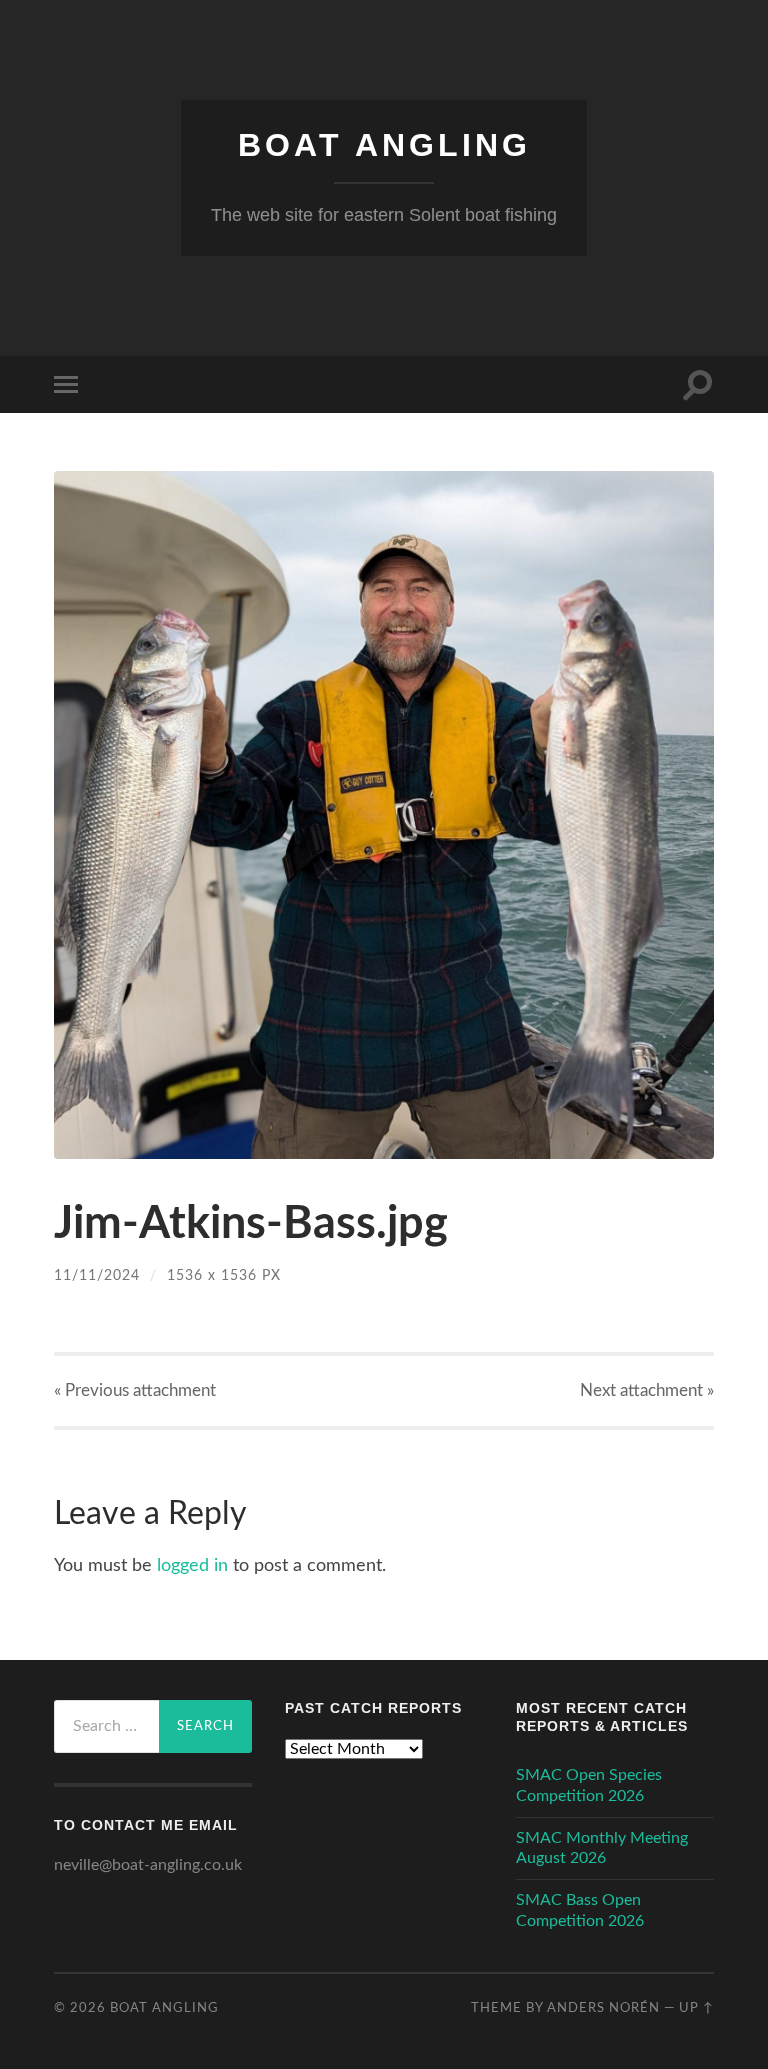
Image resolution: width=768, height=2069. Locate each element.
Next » (647, 1390)
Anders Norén (603, 2008)
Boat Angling (384, 145)
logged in (192, 1566)
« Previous (135, 1390)
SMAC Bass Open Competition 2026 (580, 1910)
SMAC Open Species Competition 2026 (589, 1785)
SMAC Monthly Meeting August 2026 (602, 1848)
